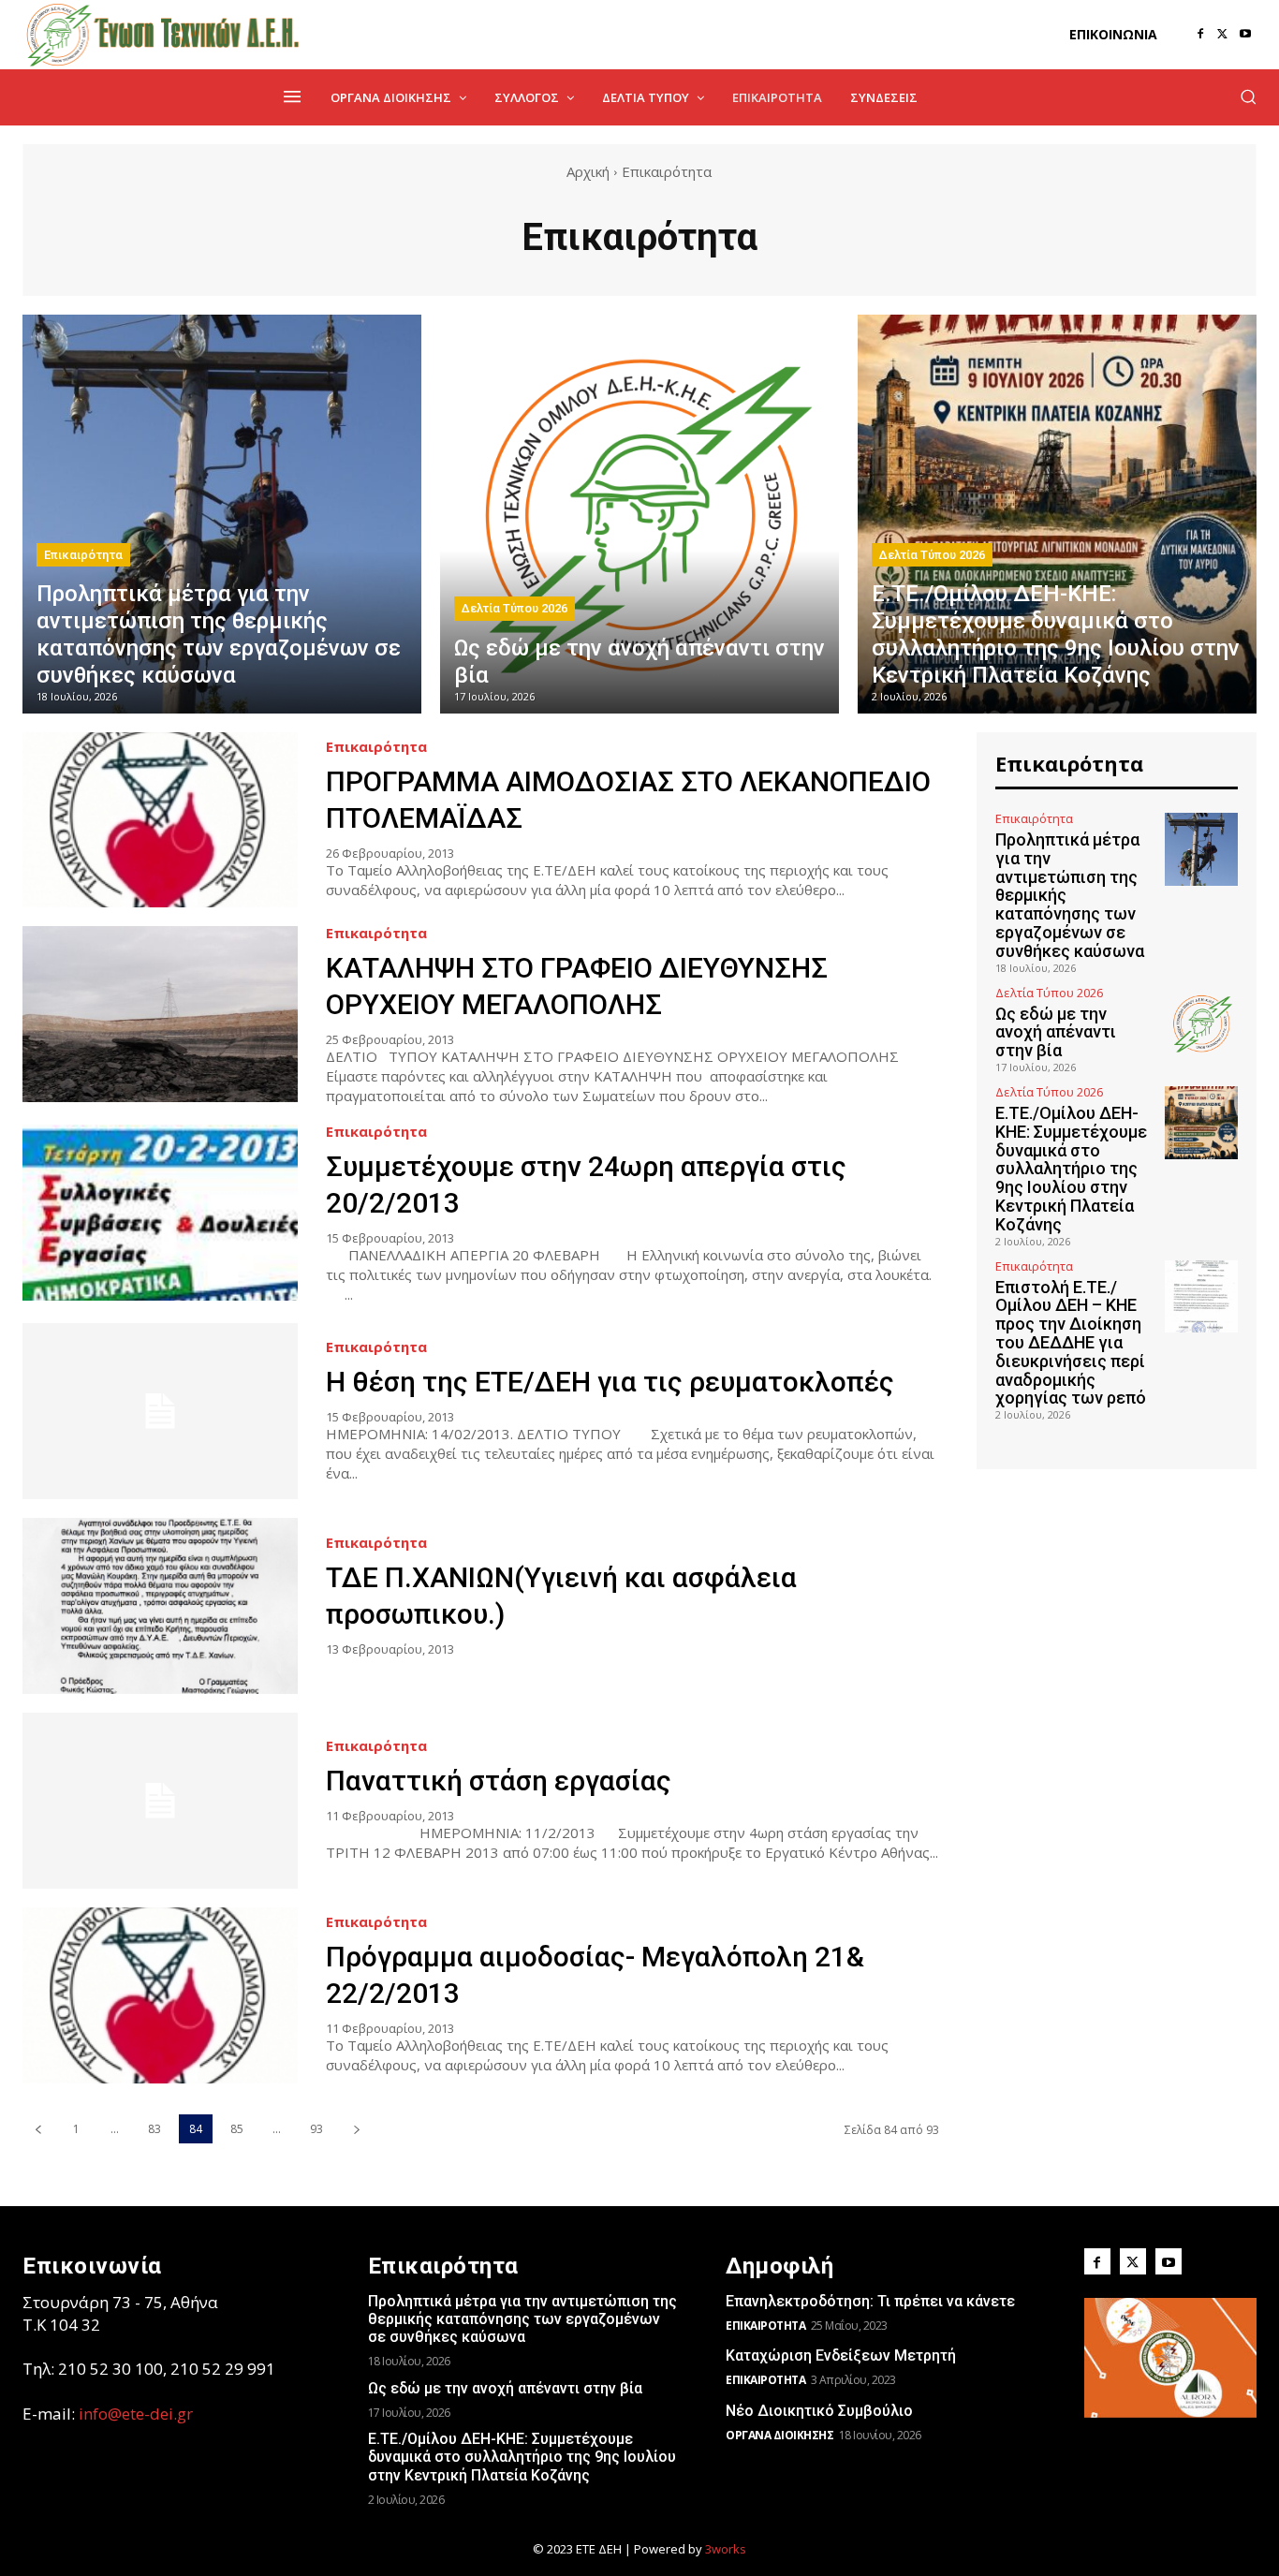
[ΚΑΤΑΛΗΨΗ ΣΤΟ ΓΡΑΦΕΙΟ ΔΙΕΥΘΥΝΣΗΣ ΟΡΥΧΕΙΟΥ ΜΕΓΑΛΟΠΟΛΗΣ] (160, 1014)
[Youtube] (1245, 35)
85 (237, 2129)
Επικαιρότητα (83, 555)
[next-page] (356, 2129)
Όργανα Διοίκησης (779, 2435)
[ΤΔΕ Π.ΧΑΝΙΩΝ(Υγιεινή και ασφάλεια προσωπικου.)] (160, 1606)
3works (726, 2549)
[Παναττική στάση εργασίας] (160, 1801)
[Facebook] (1200, 35)
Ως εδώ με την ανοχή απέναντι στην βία (1056, 1032)
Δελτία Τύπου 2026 (515, 608)
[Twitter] (1223, 35)
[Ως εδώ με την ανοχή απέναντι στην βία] (639, 514)
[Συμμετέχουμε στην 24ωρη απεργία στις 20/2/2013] (160, 1213)
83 (154, 2129)
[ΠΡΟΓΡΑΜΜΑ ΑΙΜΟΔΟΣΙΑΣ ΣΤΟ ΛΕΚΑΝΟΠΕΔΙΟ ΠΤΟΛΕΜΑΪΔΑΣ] (160, 820)
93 (316, 2129)
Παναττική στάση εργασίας (499, 1781)
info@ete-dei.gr (136, 2414)
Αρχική (588, 171)
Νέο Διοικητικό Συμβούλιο (819, 2411)
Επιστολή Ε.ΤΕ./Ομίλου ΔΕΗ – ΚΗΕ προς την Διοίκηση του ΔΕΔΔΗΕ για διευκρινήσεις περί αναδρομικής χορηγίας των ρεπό (1071, 1343)
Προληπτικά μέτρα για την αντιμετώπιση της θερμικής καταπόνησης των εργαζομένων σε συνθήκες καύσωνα (522, 2319)
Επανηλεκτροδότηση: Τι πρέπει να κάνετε (870, 2301)
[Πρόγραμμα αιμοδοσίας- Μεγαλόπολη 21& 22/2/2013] (160, 1995)
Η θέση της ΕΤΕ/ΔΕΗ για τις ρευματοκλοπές (610, 1382)
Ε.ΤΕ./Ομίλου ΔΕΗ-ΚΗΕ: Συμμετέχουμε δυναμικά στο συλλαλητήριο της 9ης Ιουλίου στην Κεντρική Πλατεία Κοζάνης (1071, 1169)
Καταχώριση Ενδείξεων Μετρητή (841, 2355)
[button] (1248, 96)
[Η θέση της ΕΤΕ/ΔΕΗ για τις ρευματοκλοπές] (160, 1411)
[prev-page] (38, 2129)
